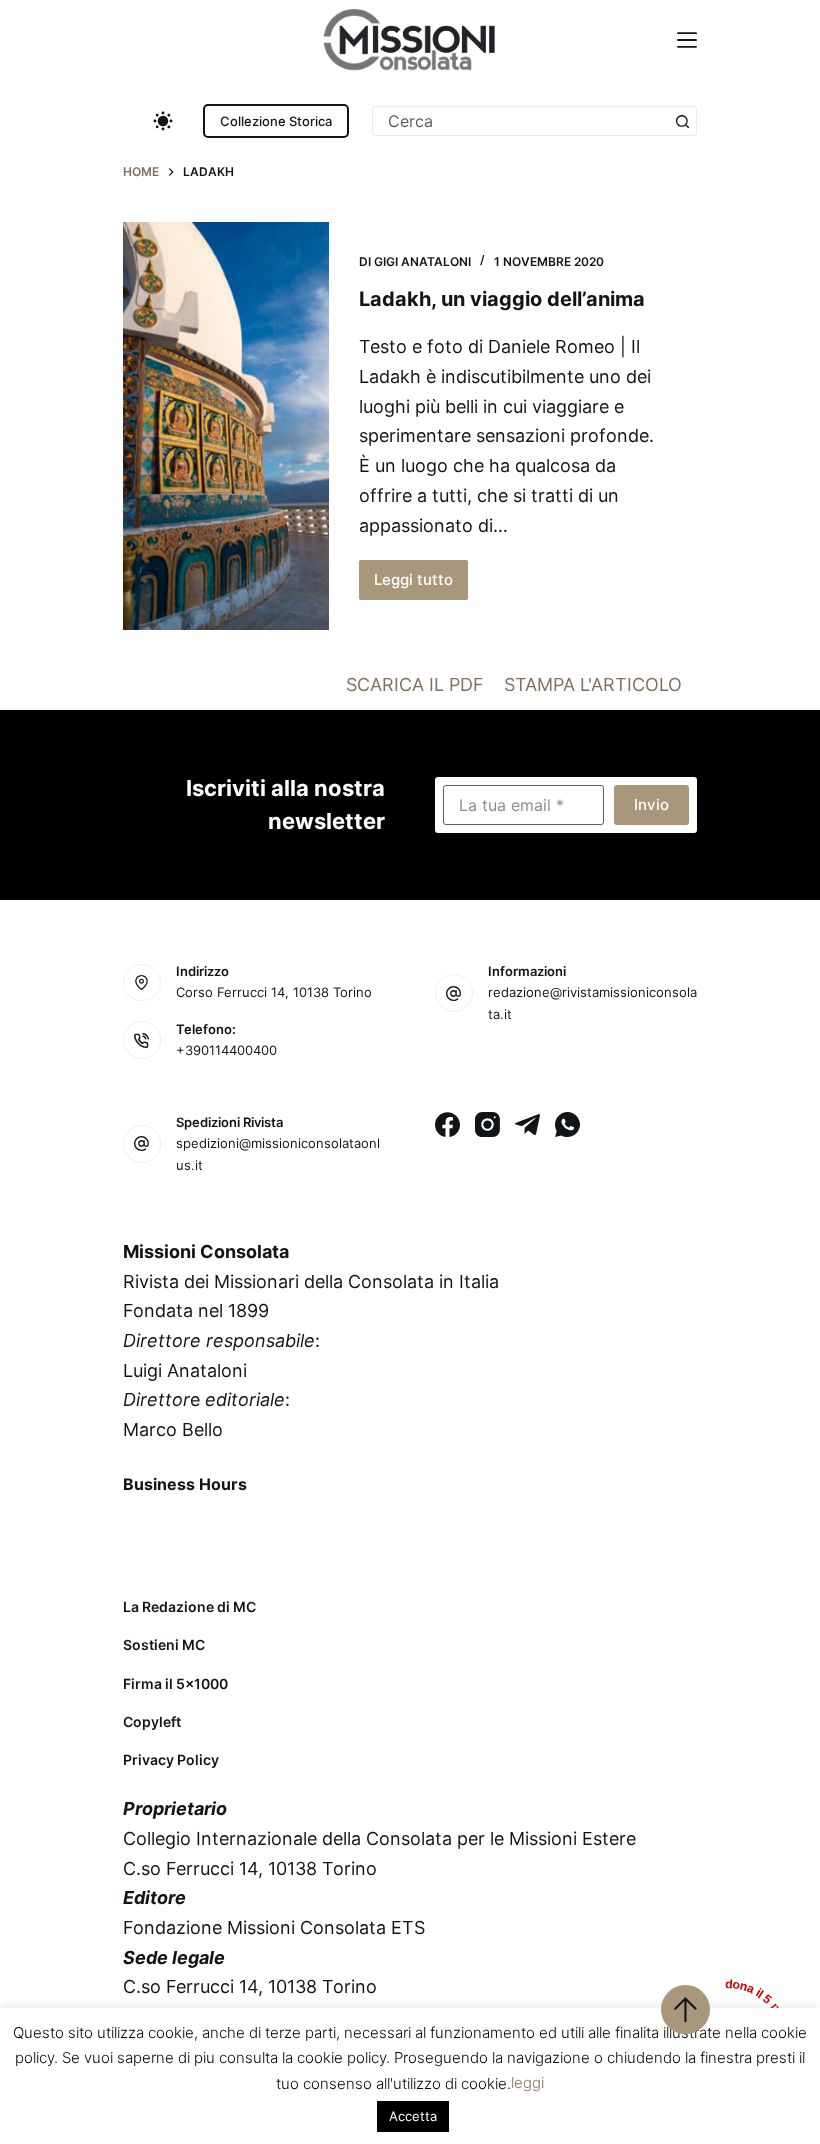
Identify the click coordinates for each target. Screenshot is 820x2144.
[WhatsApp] (567, 1124)
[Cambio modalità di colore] (163, 121)
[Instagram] (487, 1124)
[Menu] (687, 40)
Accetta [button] (413, 2116)
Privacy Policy (171, 1759)
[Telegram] (527, 1124)
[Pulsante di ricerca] (682, 121)
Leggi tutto (421, 585)
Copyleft (152, 1721)
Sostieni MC (164, 1644)
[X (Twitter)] (195, 1530)
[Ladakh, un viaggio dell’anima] (226, 426)
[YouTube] (300, 1530)
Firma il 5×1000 (175, 1683)
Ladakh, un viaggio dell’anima (502, 299)
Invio (651, 804)
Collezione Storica (276, 121)
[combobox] (520, 121)
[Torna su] (685, 2009)
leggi (527, 2082)
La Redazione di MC (189, 1606)
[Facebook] (447, 1124)
